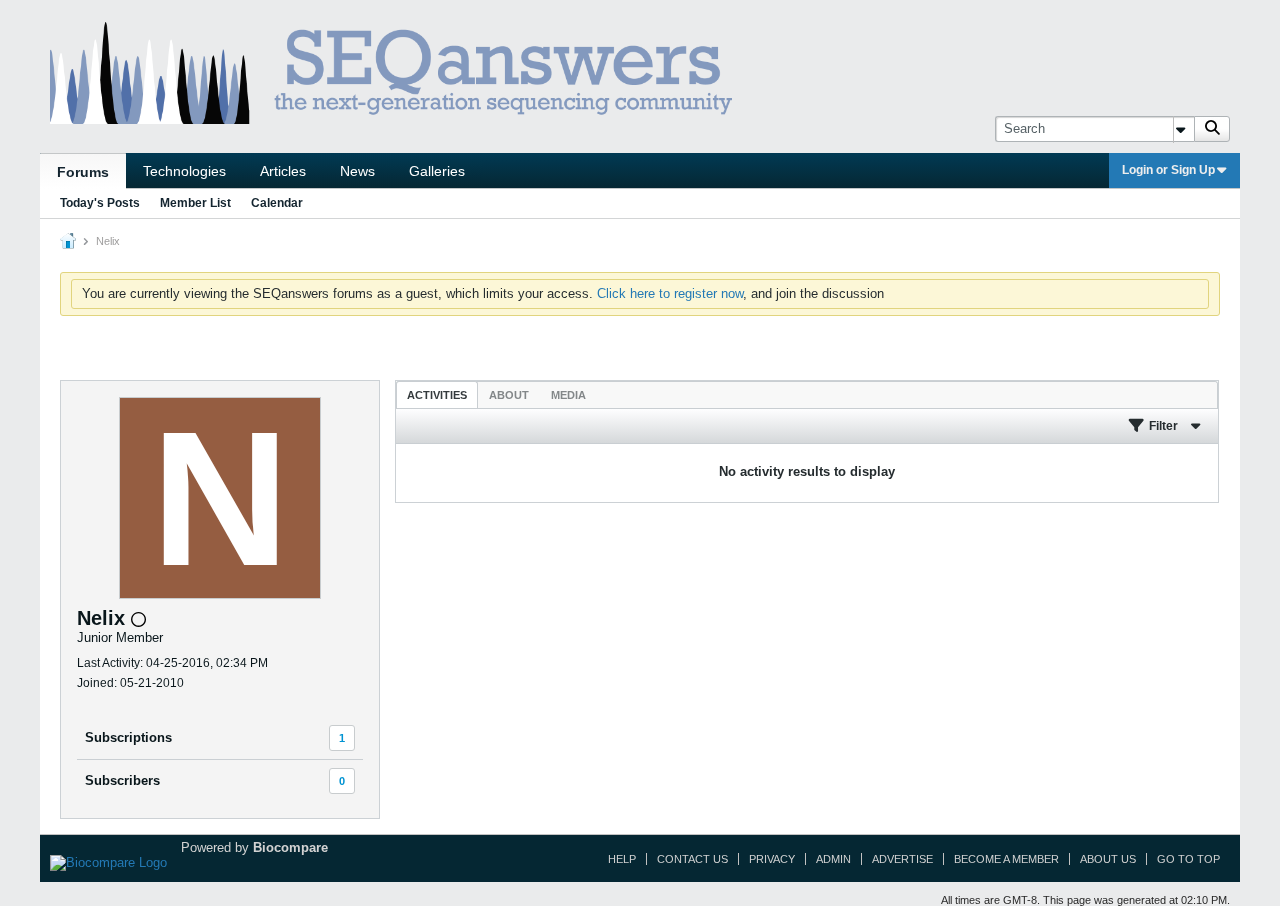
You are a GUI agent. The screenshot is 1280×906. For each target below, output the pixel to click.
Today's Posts (100, 203)
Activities (437, 395)
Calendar (277, 203)
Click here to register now (670, 293)
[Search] (1212, 129)
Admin (833, 859)
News (357, 171)
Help (622, 859)
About (509, 395)
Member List (195, 203)
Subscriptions (128, 737)
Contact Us (692, 859)
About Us (1108, 859)
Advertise (902, 859)
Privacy (772, 859)
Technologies (184, 171)
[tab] (437, 394)
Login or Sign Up (1168, 170)
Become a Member (1006, 859)
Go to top (1188, 859)
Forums (83, 172)
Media (568, 395)
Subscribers (122, 780)
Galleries (437, 171)
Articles (283, 171)
